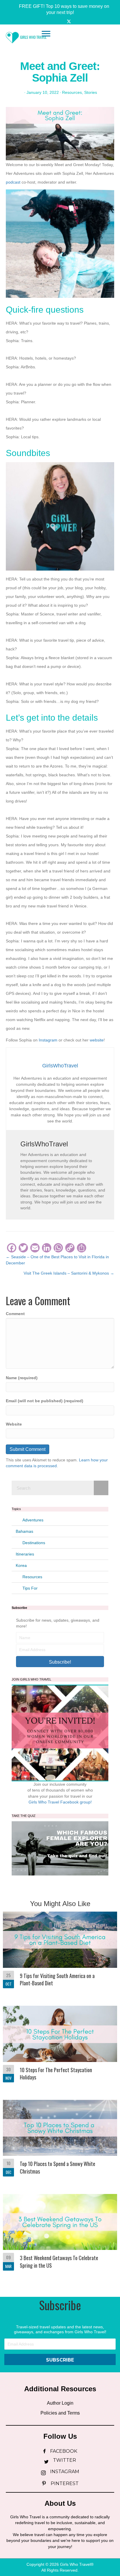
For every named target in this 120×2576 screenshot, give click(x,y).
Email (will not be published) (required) (45, 1401)
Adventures (33, 1520)
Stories (91, 92)
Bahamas (24, 1531)
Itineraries (25, 1554)
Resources (72, 92)
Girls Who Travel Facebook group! (60, 1802)
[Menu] (46, 34)
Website (14, 1424)
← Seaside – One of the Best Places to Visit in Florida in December (57, 1260)
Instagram (48, 1040)
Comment (15, 1314)
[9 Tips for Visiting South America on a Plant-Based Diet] (60, 1953)
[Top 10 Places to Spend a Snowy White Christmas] (60, 2141)
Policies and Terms (60, 2413)
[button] (60, 9)
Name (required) (22, 1378)
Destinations (34, 1543)
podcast (14, 182)
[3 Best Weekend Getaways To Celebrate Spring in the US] (60, 2235)
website (97, 1040)
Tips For (30, 1588)
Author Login (60, 2403)
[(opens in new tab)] (60, 1848)
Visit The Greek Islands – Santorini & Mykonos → (69, 1273)
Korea (21, 1565)
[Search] (101, 1488)
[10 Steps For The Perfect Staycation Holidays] (60, 2047)
